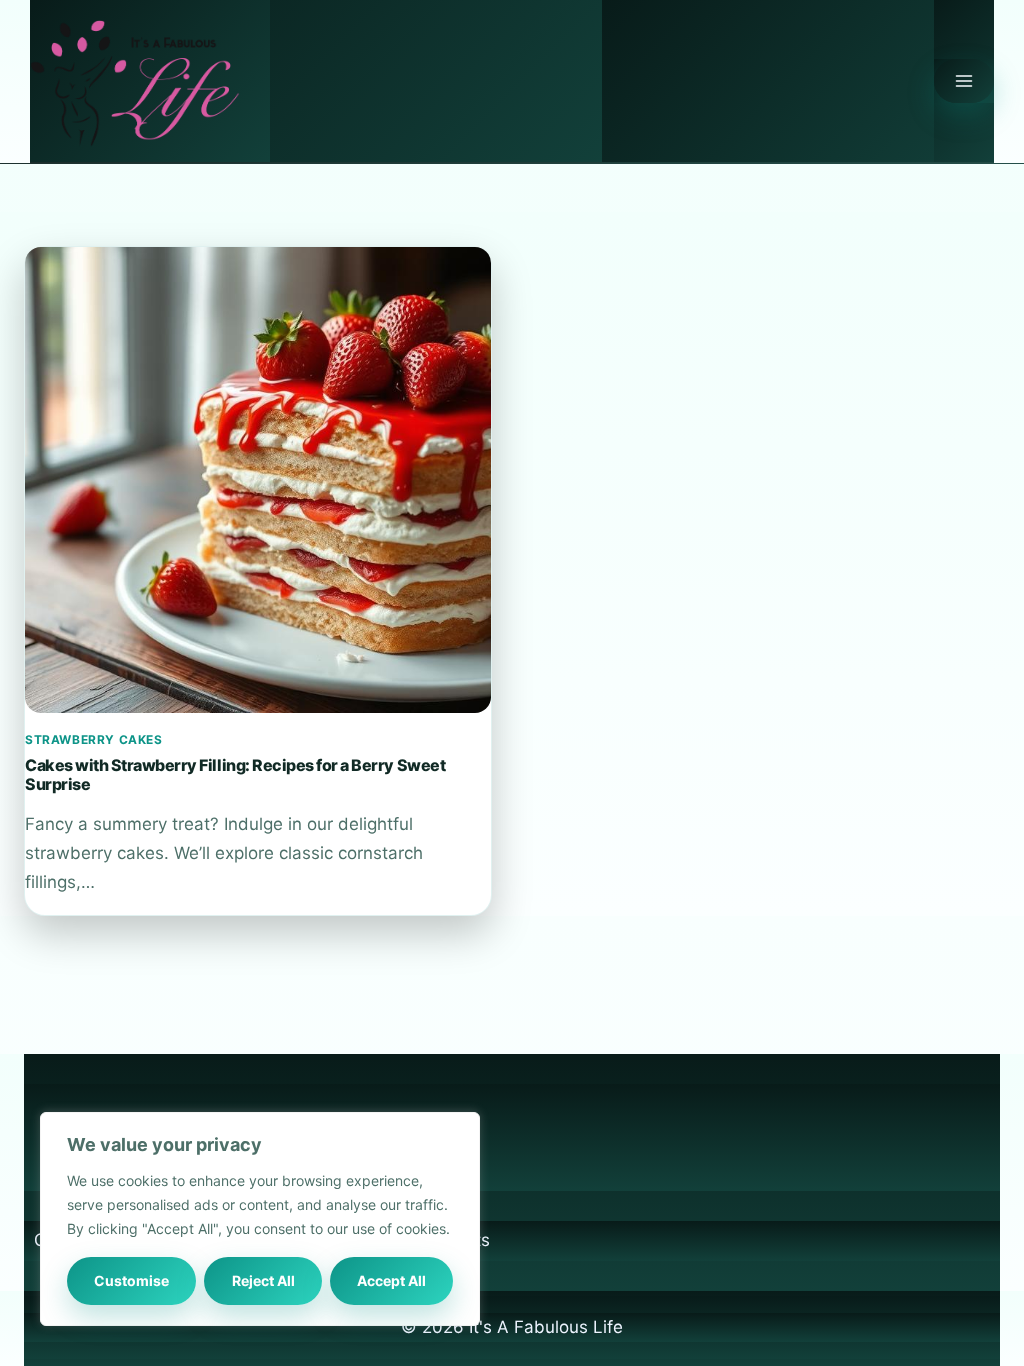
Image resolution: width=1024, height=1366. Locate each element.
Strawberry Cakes (94, 739)
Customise (131, 1280)
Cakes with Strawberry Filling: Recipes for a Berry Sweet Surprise (235, 774)
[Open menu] (964, 81)
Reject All (263, 1280)
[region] (260, 1219)
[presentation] (258, 480)
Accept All (391, 1280)
